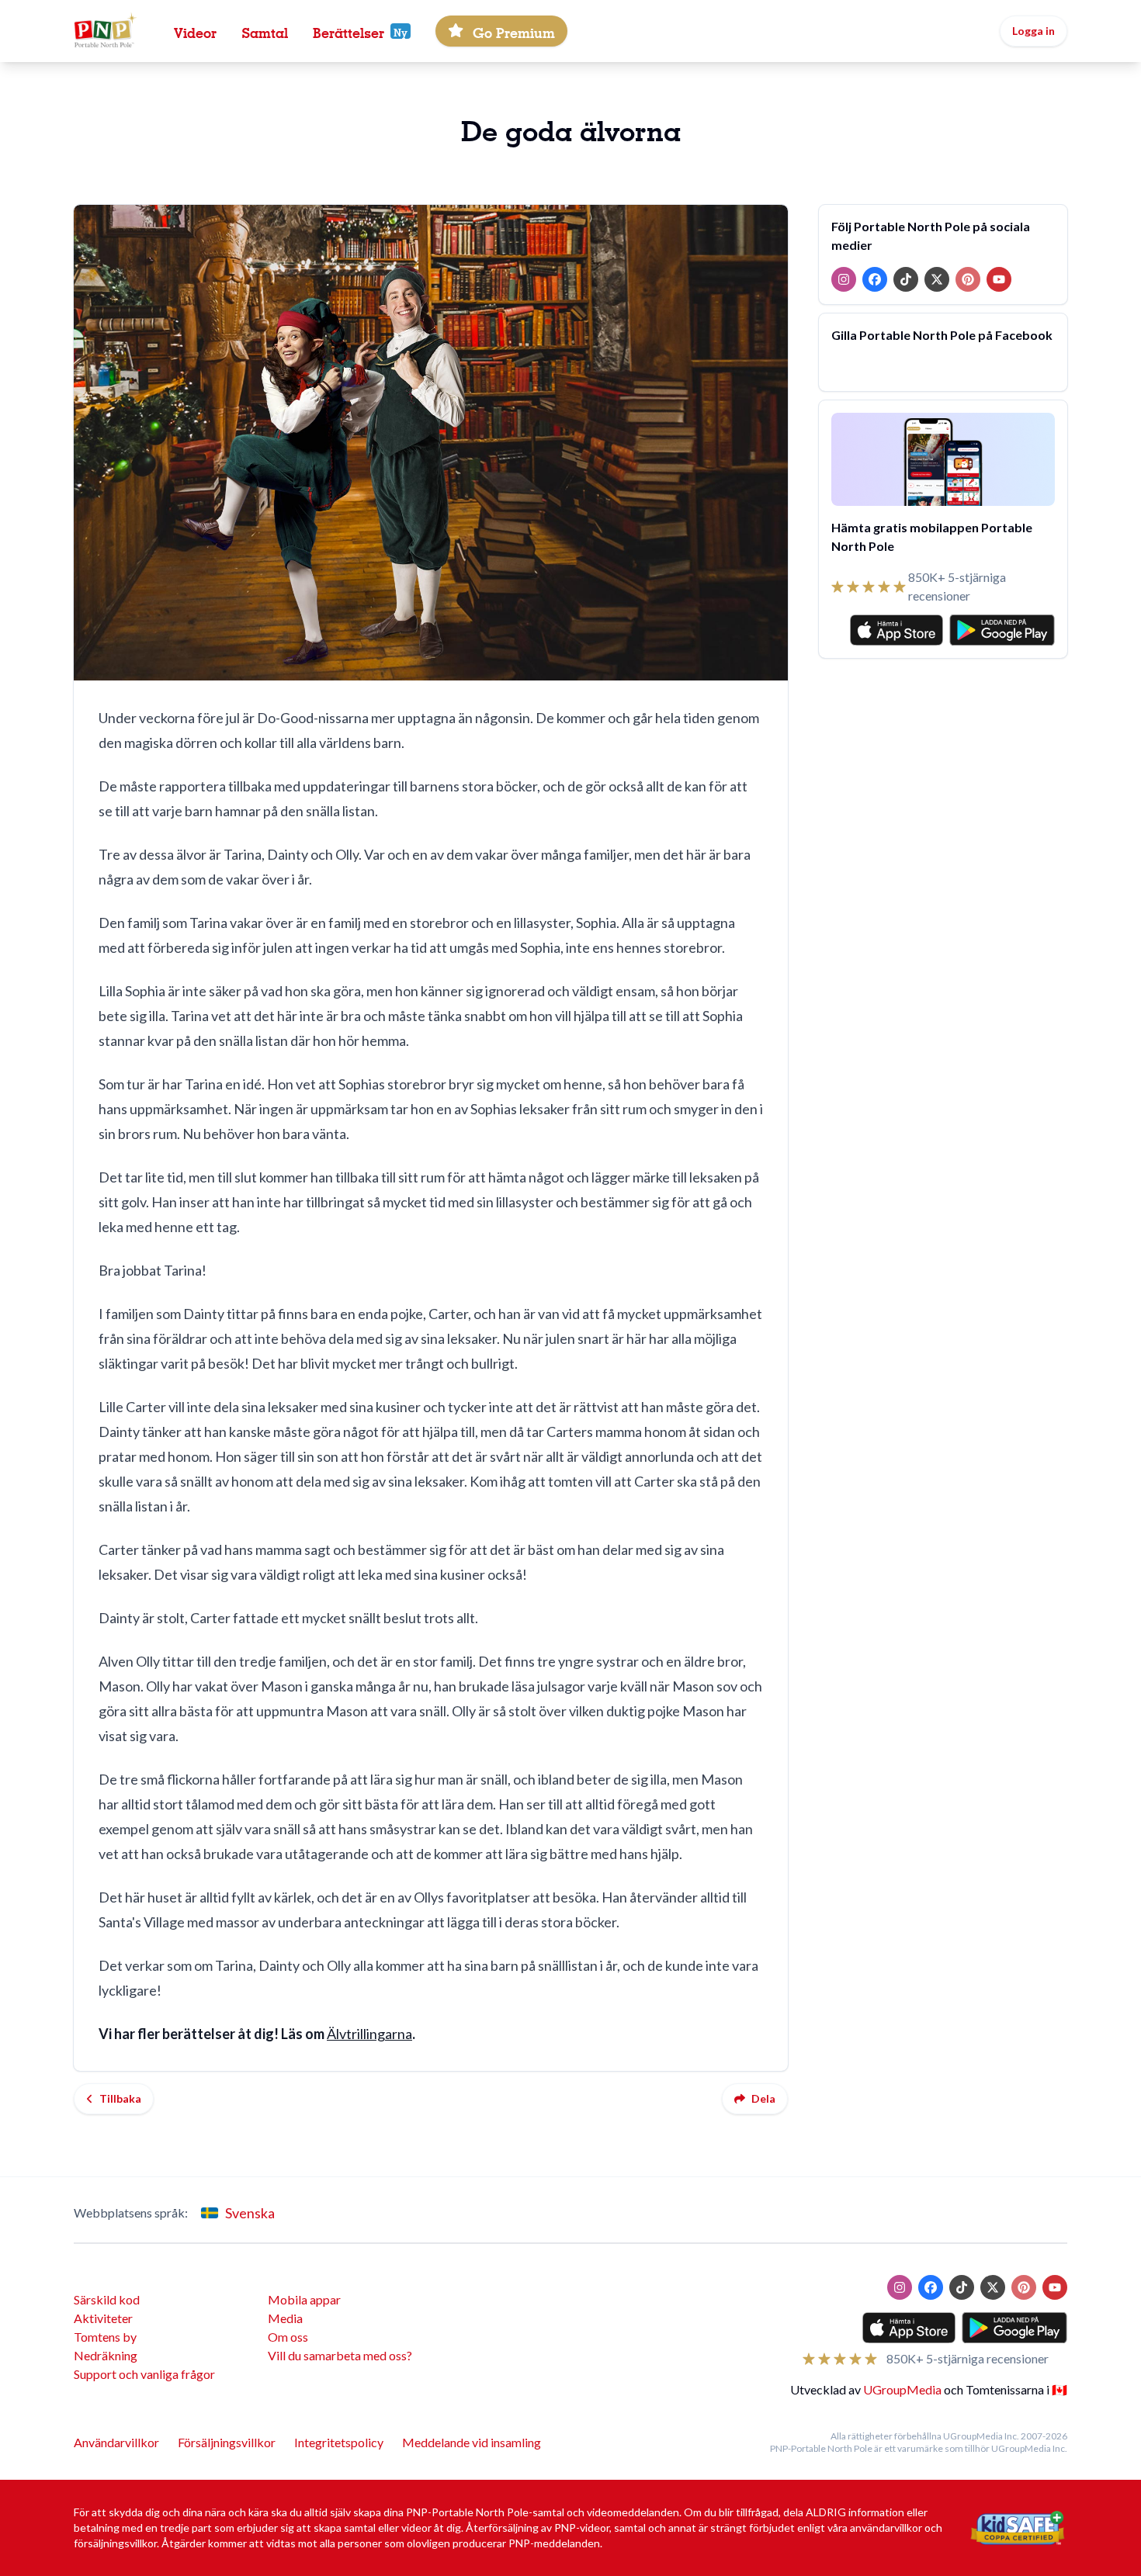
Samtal (265, 31)
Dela (763, 2098)
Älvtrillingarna (369, 2034)
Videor (195, 31)
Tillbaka (120, 2098)
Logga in (1033, 31)
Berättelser (349, 31)
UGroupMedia (902, 2389)
